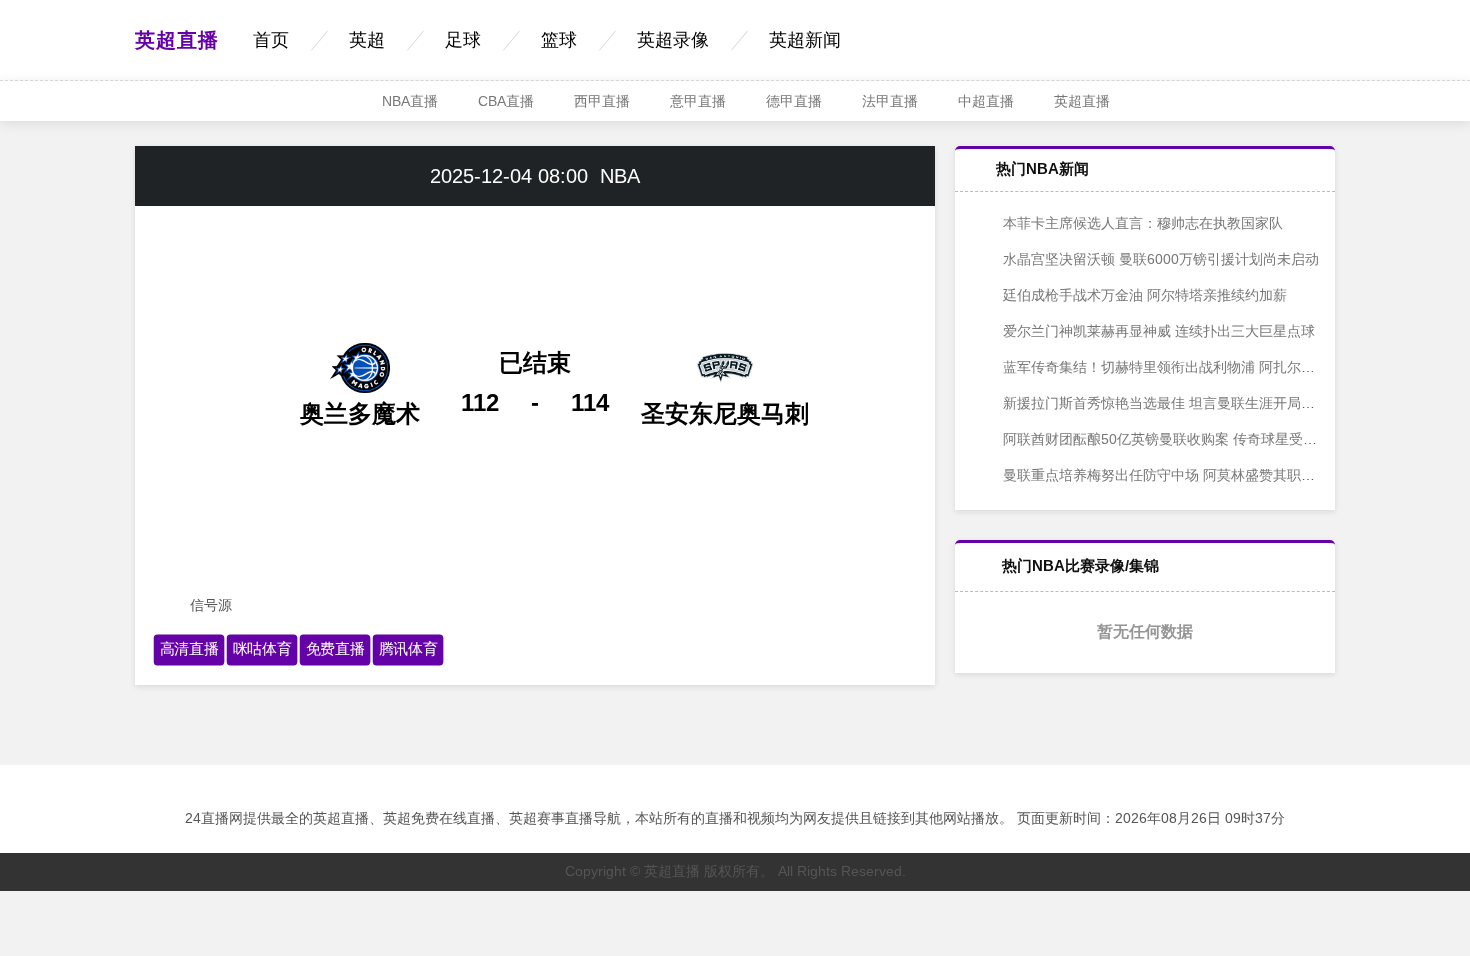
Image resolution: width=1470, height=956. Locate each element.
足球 (463, 40)
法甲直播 (890, 101)
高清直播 (189, 649)
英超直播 (177, 40)
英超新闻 (805, 40)
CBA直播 (506, 101)
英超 (367, 40)
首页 (271, 40)
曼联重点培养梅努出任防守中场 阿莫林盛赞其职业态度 (1171, 475)
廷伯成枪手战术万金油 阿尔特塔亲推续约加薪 (1143, 295)
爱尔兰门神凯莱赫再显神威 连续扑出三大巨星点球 (1157, 331)
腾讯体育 (408, 649)
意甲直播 (698, 101)
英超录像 (673, 40)
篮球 (559, 40)
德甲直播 (794, 101)
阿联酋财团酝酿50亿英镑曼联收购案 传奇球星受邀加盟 (1172, 439)
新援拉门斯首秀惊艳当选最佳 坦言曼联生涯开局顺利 (1164, 403)
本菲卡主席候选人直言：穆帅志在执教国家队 (1141, 223)
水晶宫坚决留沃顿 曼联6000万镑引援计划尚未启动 (1159, 259)
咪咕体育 (262, 649)
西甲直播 (602, 101)
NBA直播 (410, 101)
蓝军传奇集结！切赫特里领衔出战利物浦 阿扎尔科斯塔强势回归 (1199, 367)
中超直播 (986, 101)
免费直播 (335, 649)
